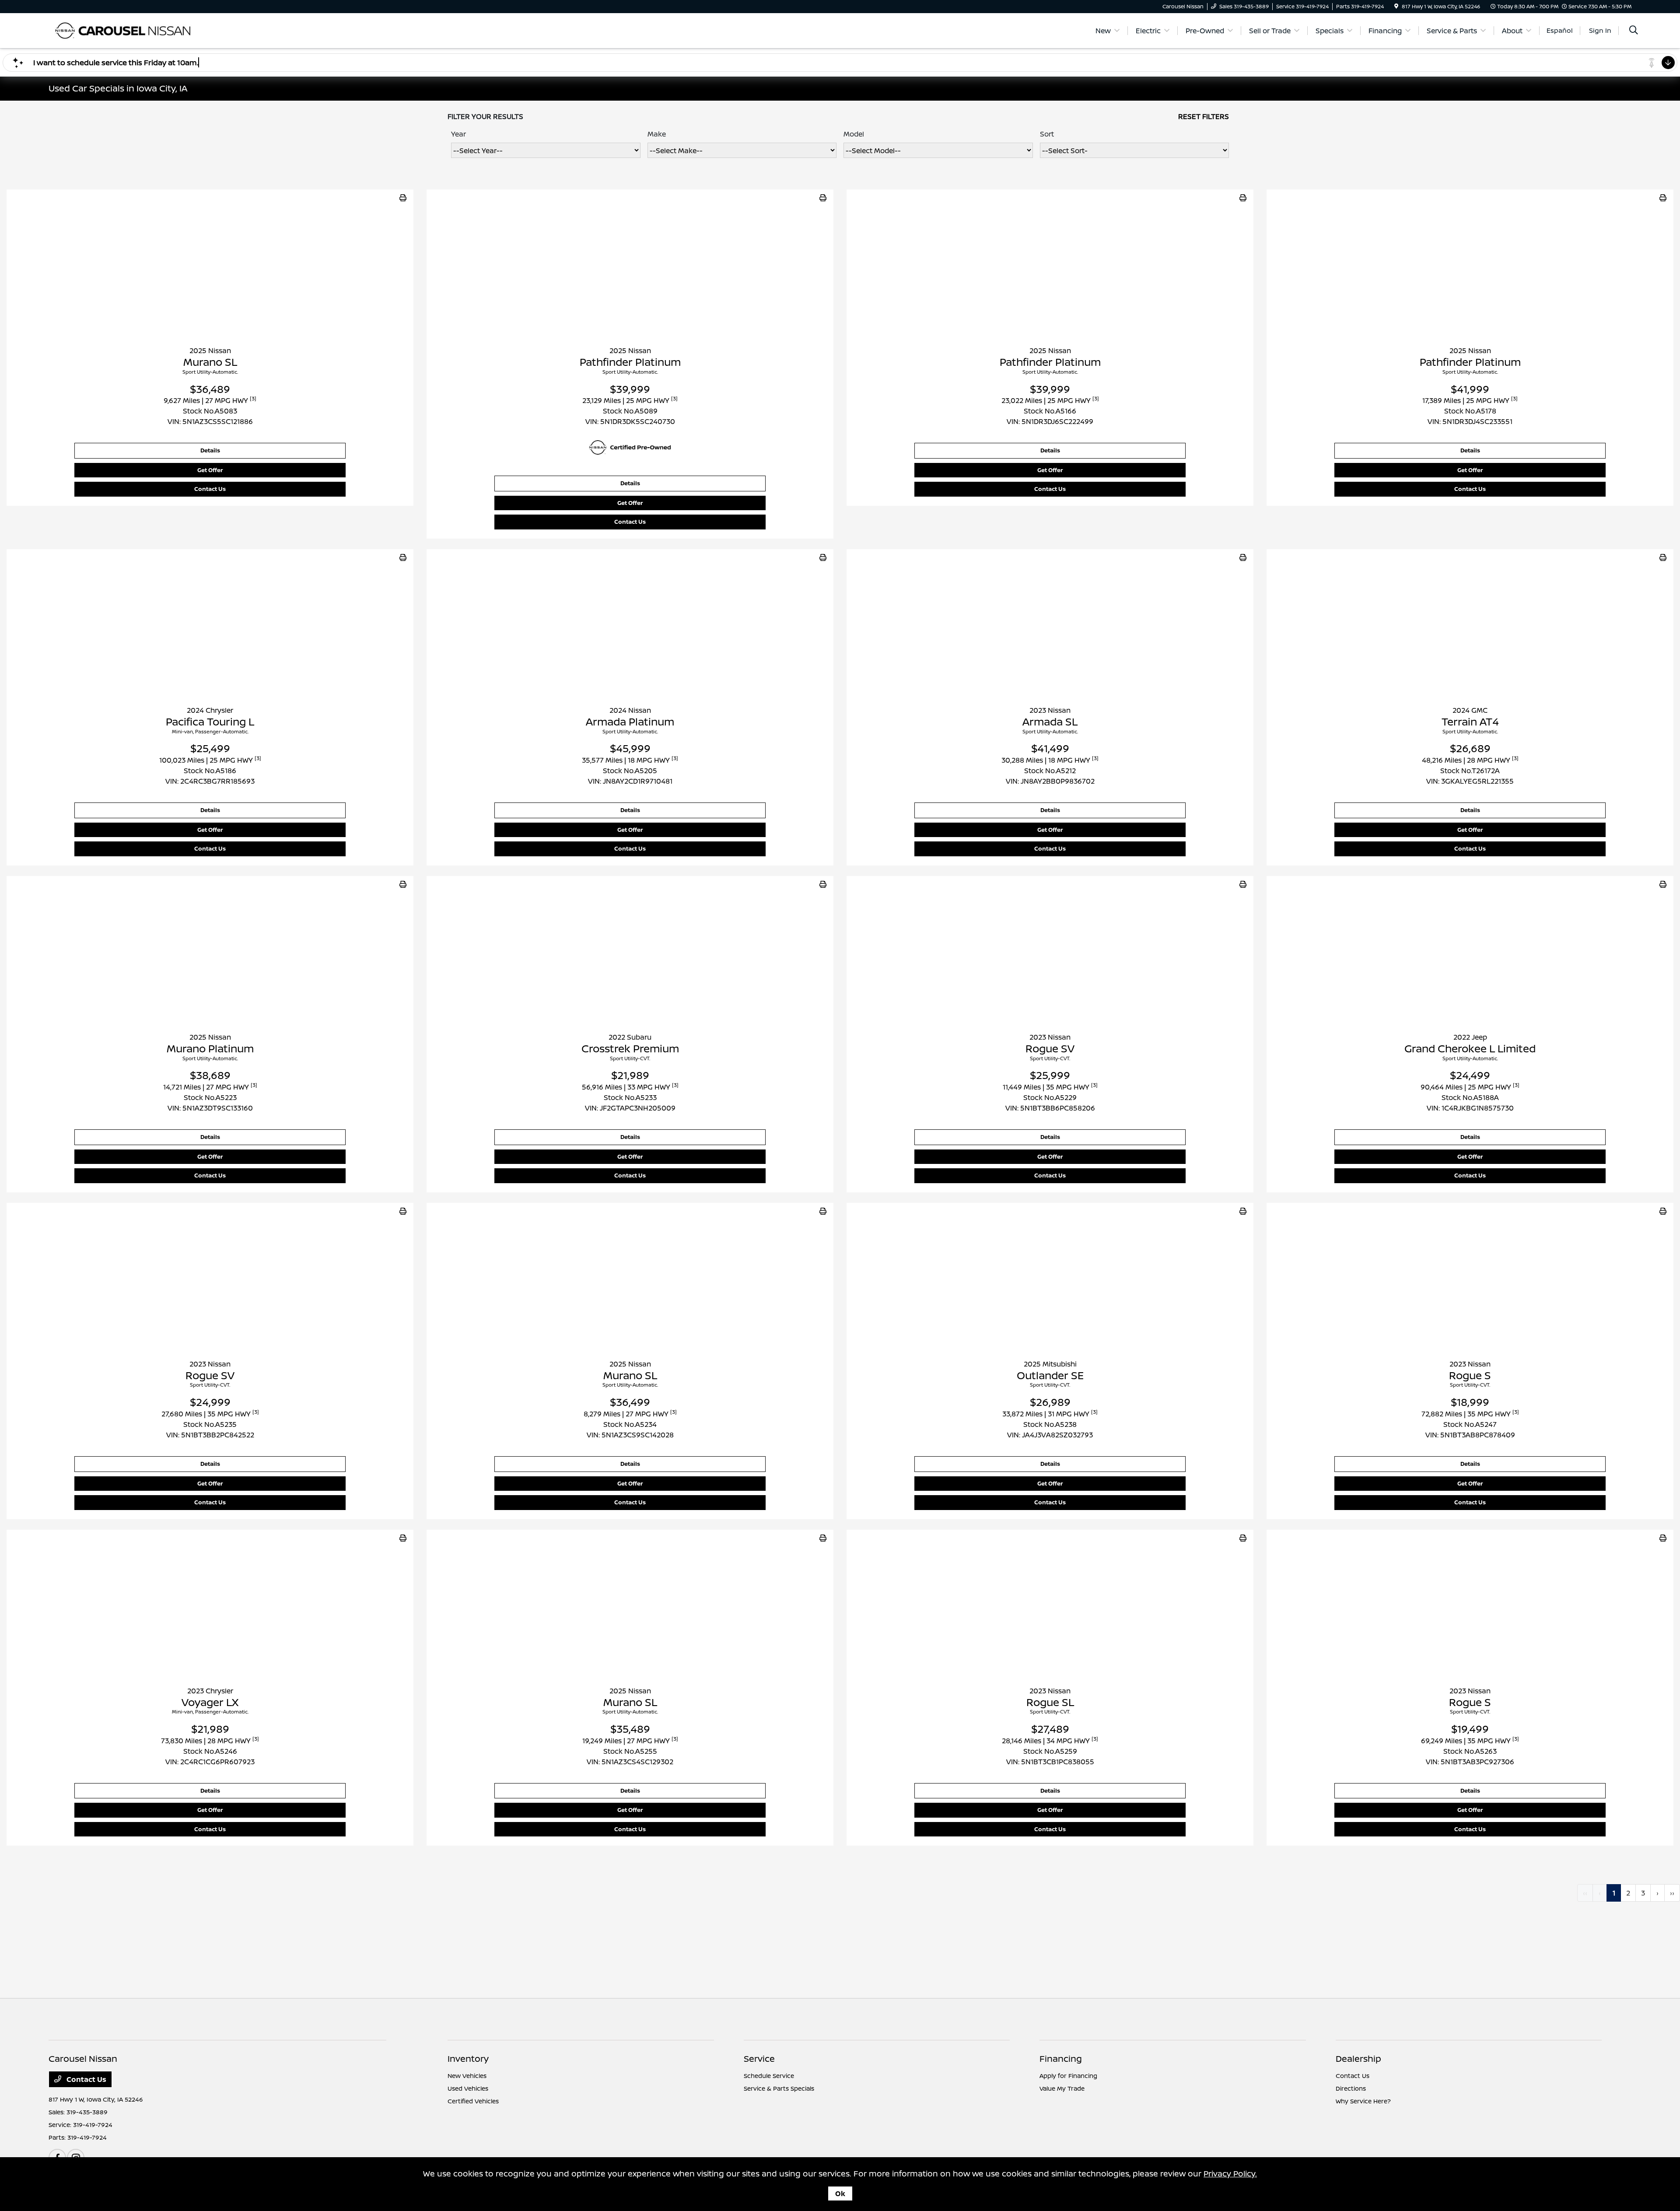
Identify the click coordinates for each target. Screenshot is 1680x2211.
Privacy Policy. (1230, 2173)
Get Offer (210, 470)
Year (458, 134)
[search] (1634, 31)
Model (854, 134)
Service (759, 2059)
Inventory (468, 2059)
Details (210, 450)
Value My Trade (1062, 2088)
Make (657, 134)
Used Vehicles (468, 2088)
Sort (1047, 134)
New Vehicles (467, 2076)
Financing (1061, 2059)
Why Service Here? (1363, 2101)
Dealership (1358, 2059)
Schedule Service (769, 2076)
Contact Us (210, 489)
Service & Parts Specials (779, 2088)
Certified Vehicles (473, 2101)
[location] (1396, 6)
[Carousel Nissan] (124, 30)
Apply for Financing (1068, 2076)
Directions (1351, 2088)
